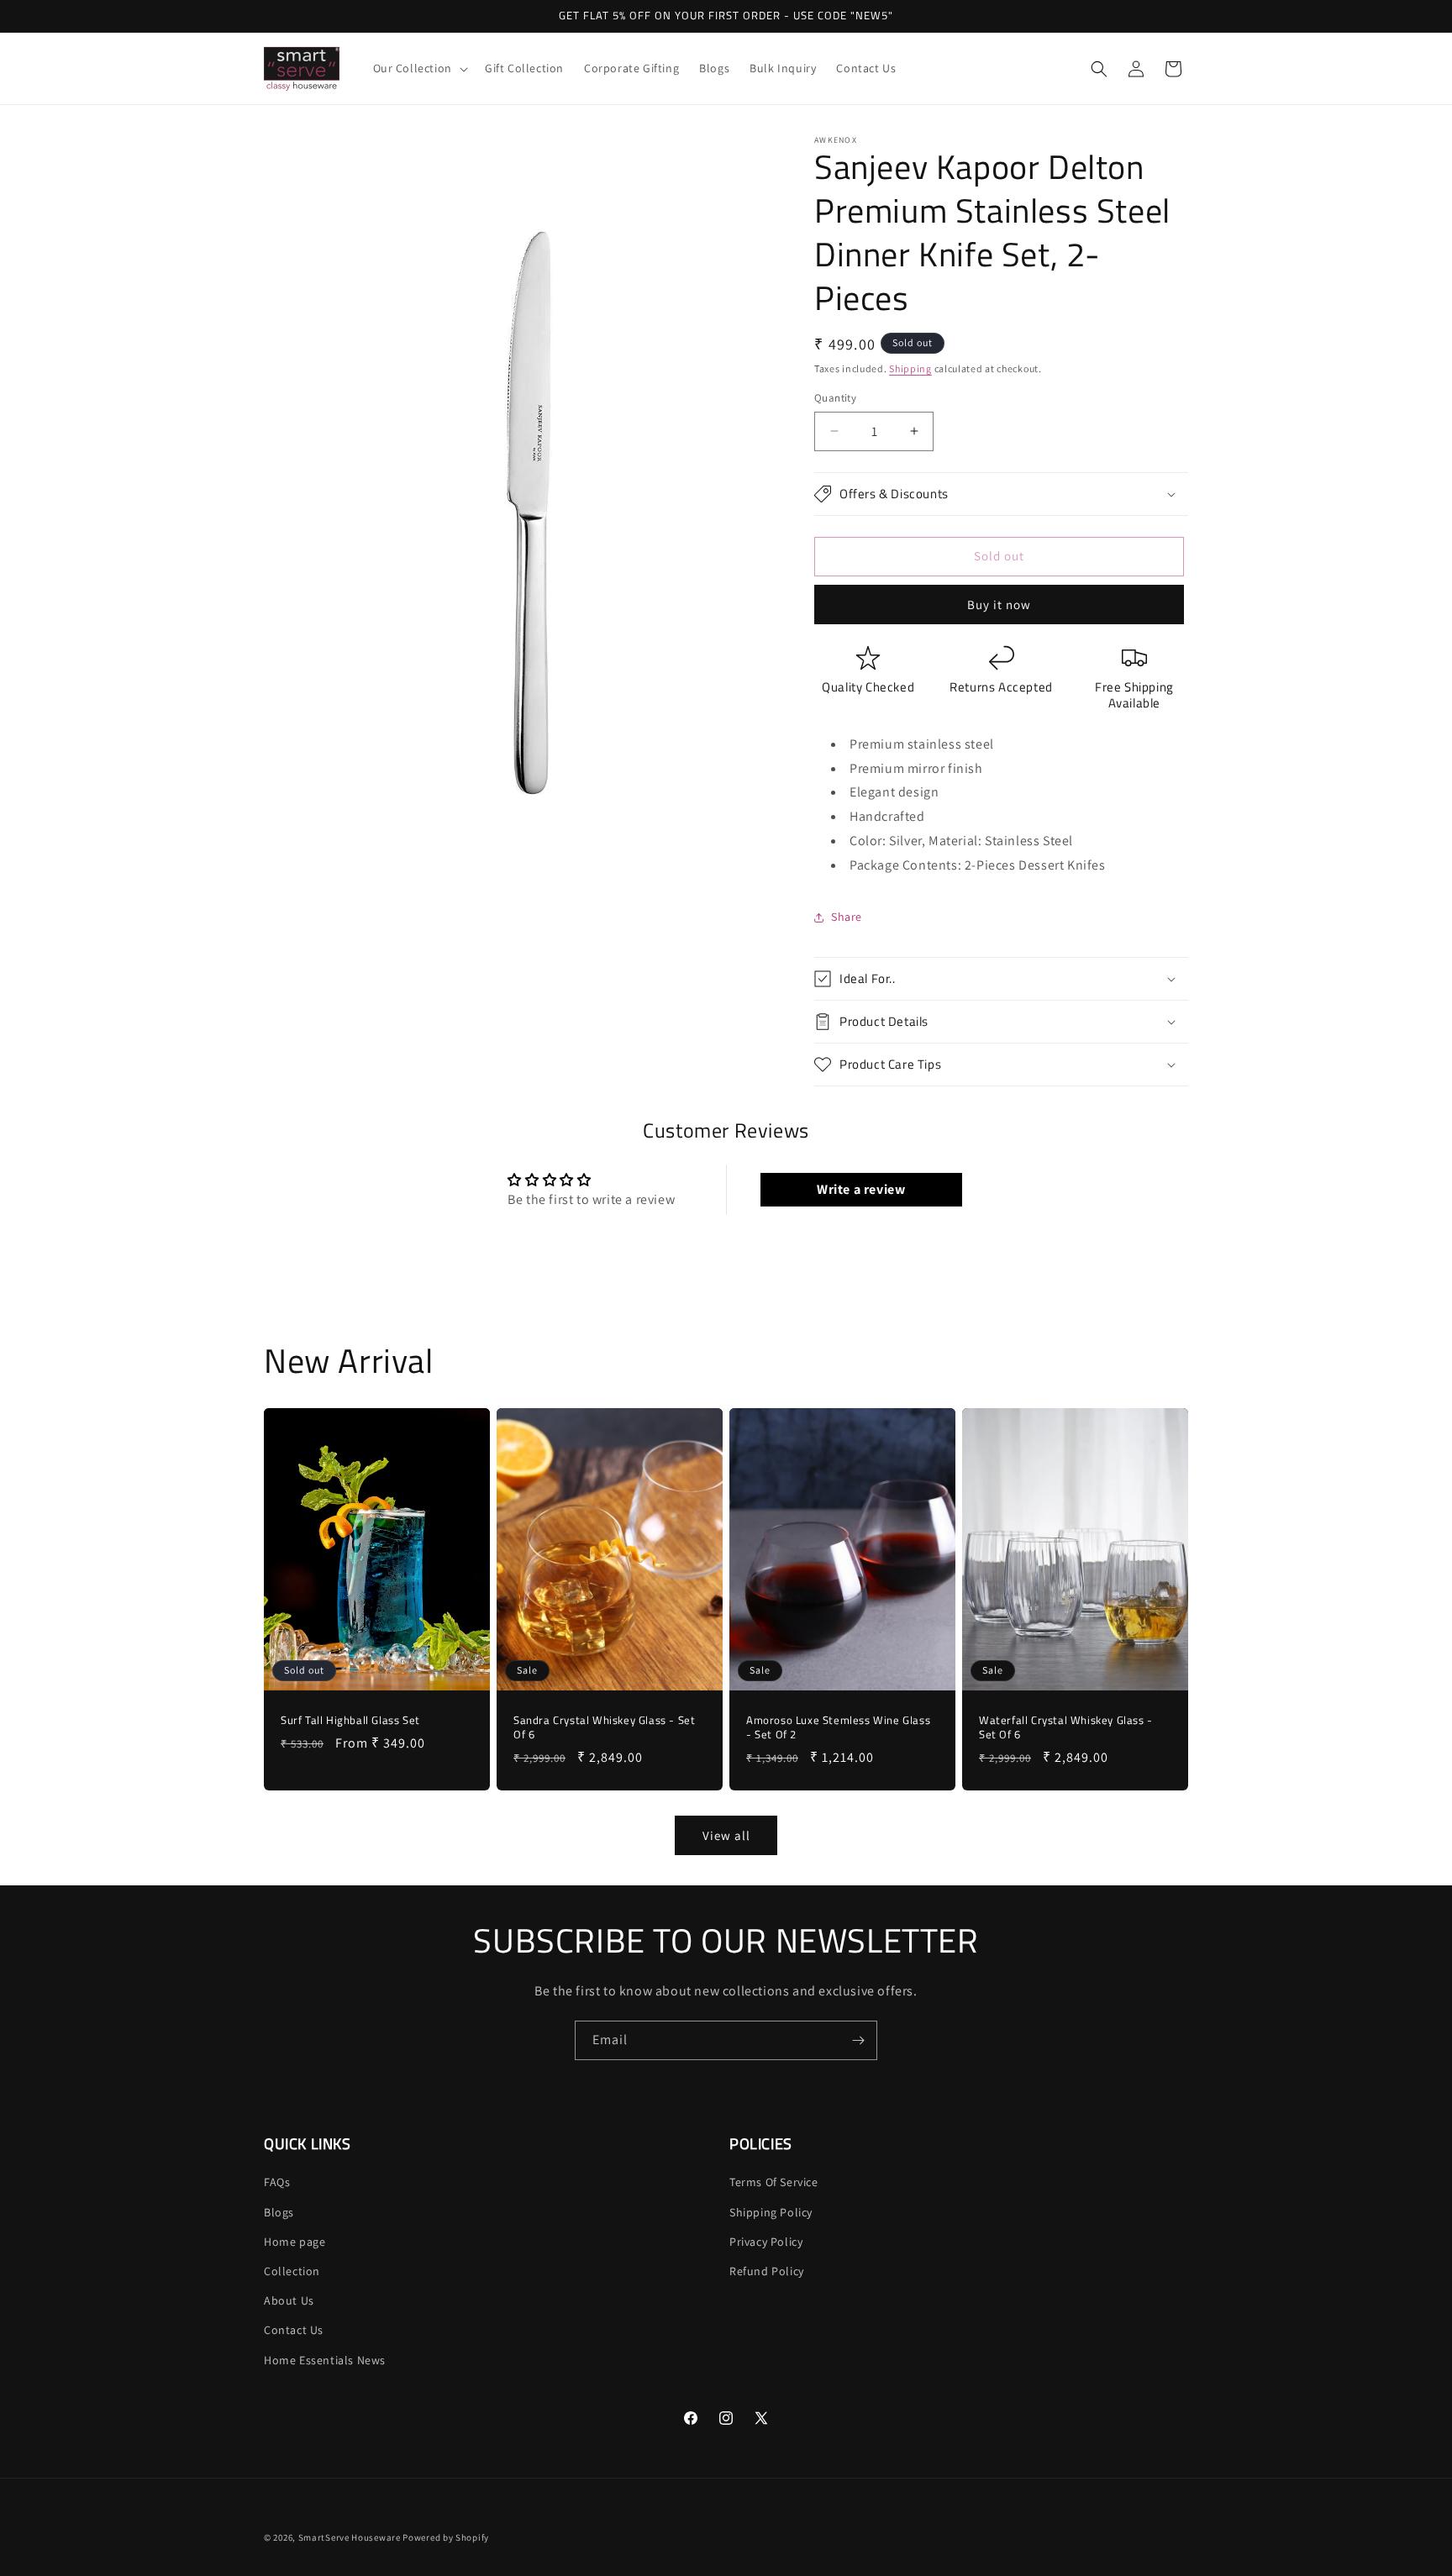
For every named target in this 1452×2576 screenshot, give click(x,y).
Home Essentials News (325, 2360)
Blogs (279, 2212)
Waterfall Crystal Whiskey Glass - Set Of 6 (1066, 1728)
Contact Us (294, 2330)
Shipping (910, 368)
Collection (292, 2271)
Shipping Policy (771, 2212)
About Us (289, 2300)
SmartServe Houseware (350, 2537)
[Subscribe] (858, 2040)
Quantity (835, 398)
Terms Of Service (774, 2182)
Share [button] (847, 917)
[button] (419, 68)
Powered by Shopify (446, 2537)
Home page (295, 2242)
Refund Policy (767, 2271)
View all (726, 1835)
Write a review (861, 1189)
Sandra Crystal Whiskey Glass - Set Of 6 (604, 1728)
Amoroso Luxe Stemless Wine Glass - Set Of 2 (838, 1728)
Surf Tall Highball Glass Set (350, 1721)
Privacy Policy (766, 2242)
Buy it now (999, 605)
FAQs (277, 2182)
